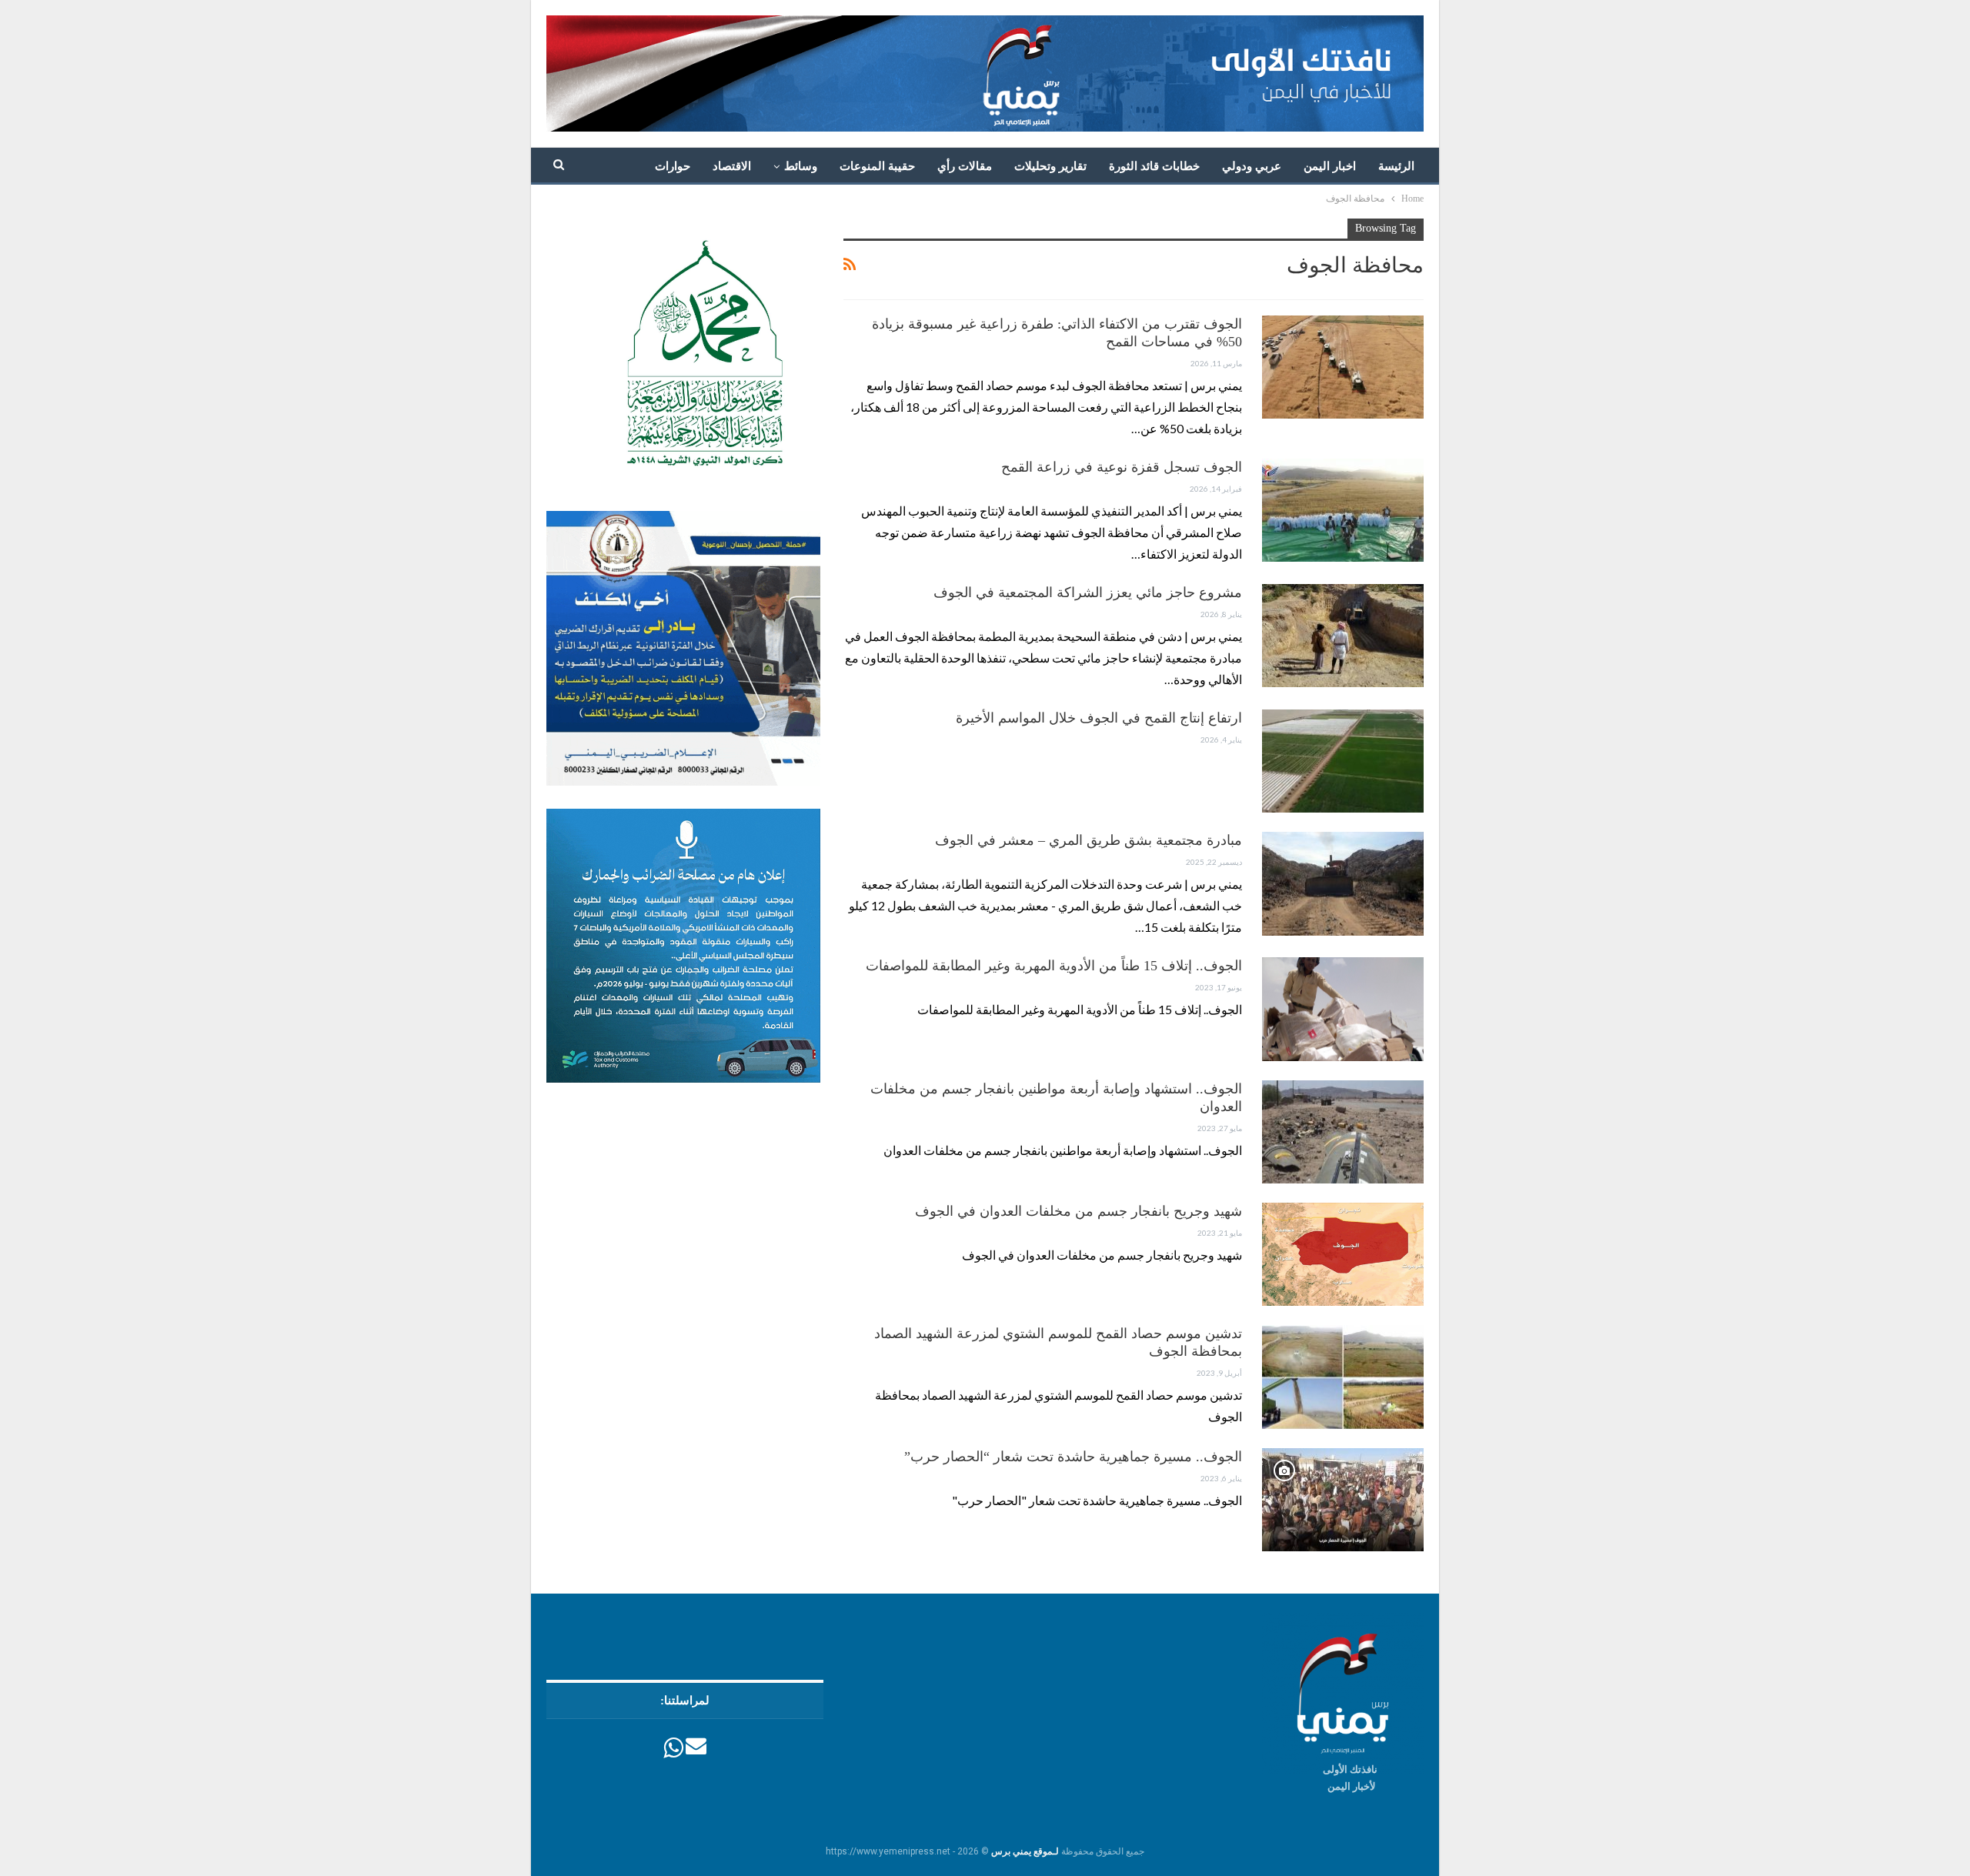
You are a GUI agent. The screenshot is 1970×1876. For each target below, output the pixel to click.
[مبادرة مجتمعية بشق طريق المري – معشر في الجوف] (1343, 883)
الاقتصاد (732, 166)
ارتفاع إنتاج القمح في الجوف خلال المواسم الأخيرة (1099, 718)
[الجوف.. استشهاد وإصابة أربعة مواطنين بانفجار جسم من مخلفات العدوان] (1343, 1132)
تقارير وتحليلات (1050, 166)
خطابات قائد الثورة (1154, 166)
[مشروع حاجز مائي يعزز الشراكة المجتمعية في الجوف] (1343, 636)
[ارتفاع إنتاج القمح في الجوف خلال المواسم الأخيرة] (1343, 761)
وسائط (801, 166)
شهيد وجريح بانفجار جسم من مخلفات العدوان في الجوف (1078, 1211)
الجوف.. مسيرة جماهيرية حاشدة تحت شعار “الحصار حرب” (1073, 1457)
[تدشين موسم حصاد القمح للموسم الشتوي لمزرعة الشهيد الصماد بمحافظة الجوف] (1343, 1377)
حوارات (673, 166)
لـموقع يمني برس (1025, 1851)
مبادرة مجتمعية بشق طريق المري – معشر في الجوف (1089, 840)
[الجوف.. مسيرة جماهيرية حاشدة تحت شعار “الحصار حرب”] (1343, 1500)
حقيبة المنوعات (877, 166)
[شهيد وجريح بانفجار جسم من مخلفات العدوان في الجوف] (1343, 1254)
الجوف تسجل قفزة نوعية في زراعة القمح (1122, 467)
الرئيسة (1396, 166)
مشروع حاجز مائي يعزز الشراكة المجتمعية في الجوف (1088, 593)
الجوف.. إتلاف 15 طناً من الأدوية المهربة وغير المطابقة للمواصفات (1054, 966)
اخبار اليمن (1330, 166)
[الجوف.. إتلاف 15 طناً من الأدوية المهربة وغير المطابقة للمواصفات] (1343, 1009)
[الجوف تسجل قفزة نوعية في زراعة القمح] (1343, 510)
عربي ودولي (1252, 166)
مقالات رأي (965, 166)
